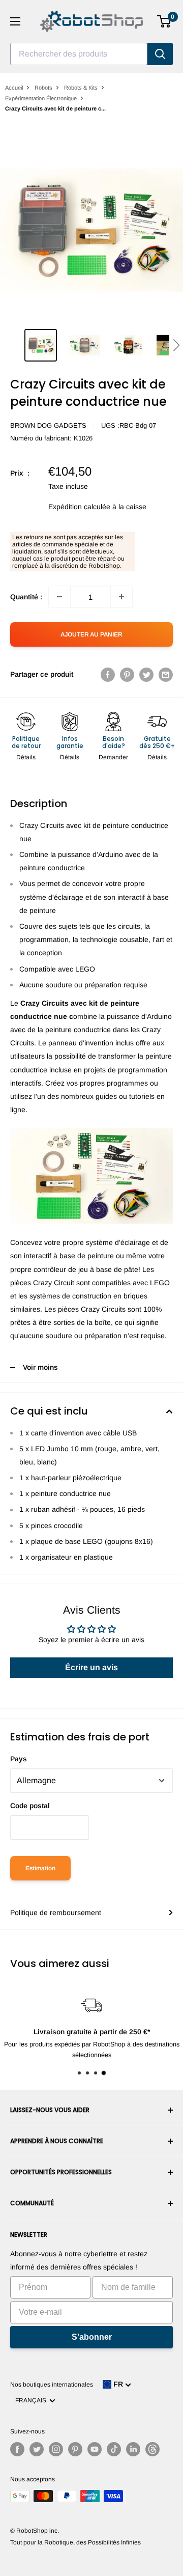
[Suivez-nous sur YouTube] (95, 2449)
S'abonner (92, 2337)
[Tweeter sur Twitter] (146, 674)
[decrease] (59, 597)
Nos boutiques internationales (52, 2385)
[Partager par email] (166, 674)
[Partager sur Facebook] (108, 674)
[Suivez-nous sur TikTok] (114, 2449)
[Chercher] (160, 54)
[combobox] (79, 54)
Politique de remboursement (56, 1913)
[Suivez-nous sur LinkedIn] (133, 2449)
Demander (113, 757)
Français (32, 2400)
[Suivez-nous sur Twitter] (37, 2449)
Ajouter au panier (91, 634)
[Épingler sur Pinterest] (127, 674)
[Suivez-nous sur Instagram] (56, 2449)
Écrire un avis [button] (91, 1667)
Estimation (40, 1868)
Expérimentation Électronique (41, 98)
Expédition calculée (79, 507)
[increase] (121, 597)
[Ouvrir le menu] (15, 21)
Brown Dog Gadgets (48, 425)
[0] (164, 21)
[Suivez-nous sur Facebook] (17, 2449)
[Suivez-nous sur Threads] (152, 2449)
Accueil (14, 88)
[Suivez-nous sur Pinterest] (75, 2449)
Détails (26, 757)
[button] (176, 345)
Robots (43, 88)
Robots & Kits (81, 88)
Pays (19, 1759)
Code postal (30, 1806)
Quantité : (26, 597)
